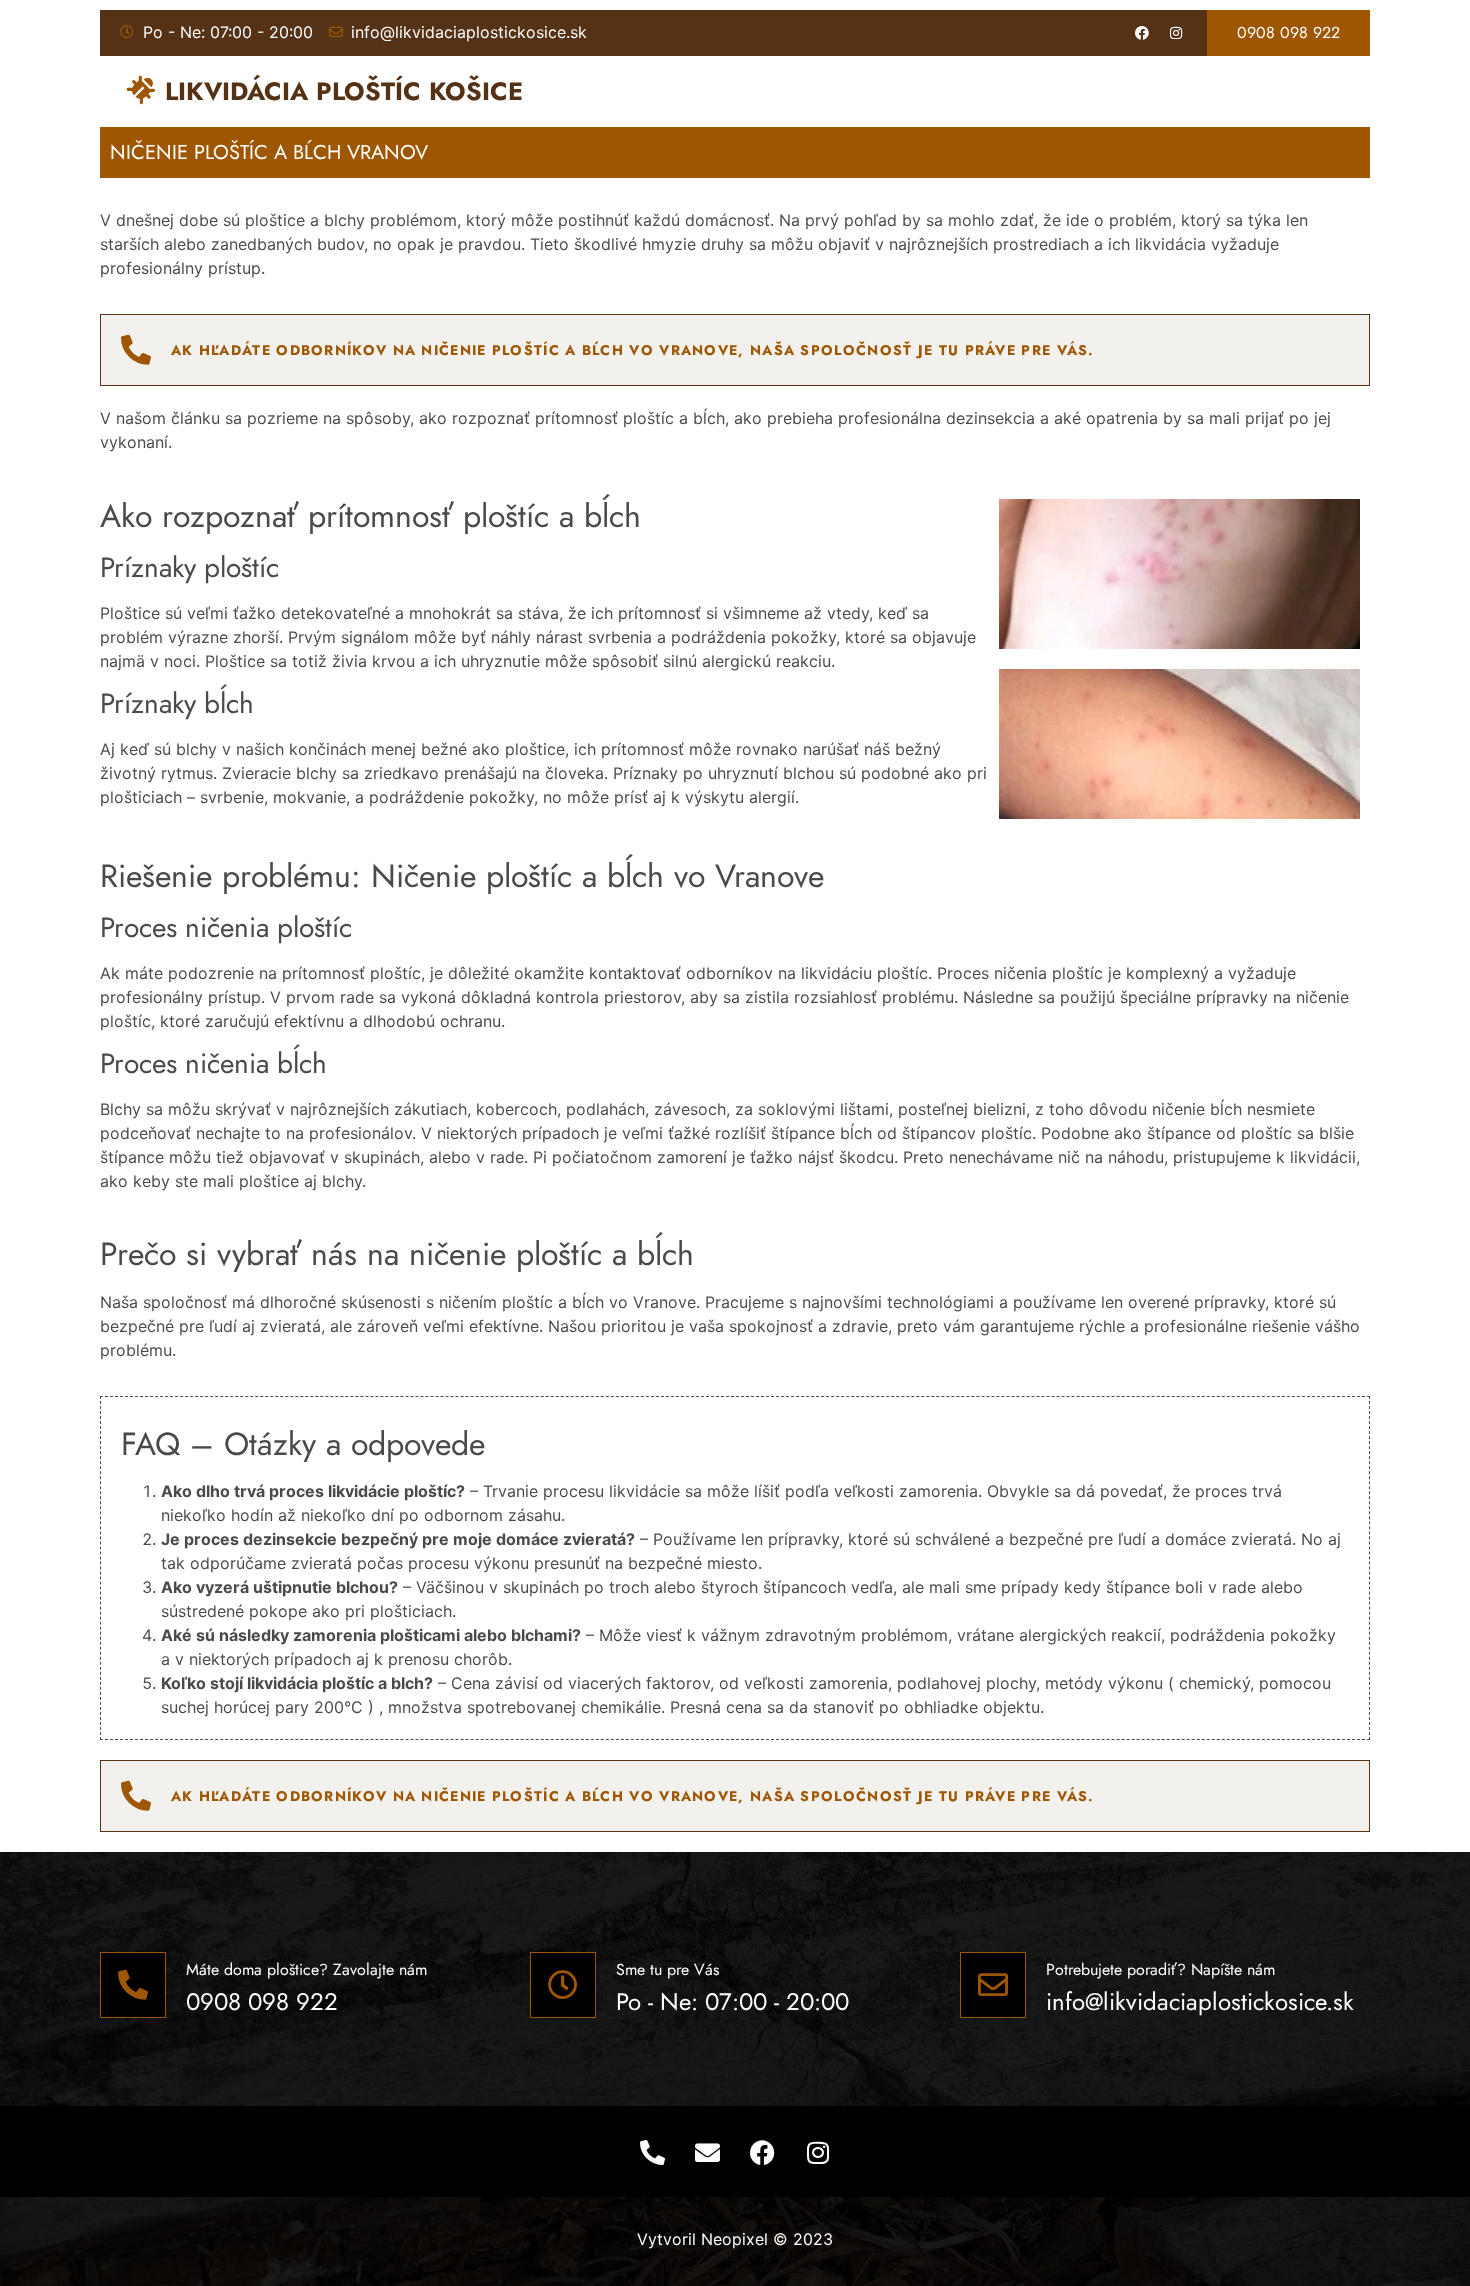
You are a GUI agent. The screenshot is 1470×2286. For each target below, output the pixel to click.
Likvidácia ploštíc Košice (344, 91)
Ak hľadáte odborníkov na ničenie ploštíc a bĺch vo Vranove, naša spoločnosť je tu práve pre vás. (633, 350)
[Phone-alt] (653, 2152)
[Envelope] (708, 2152)
